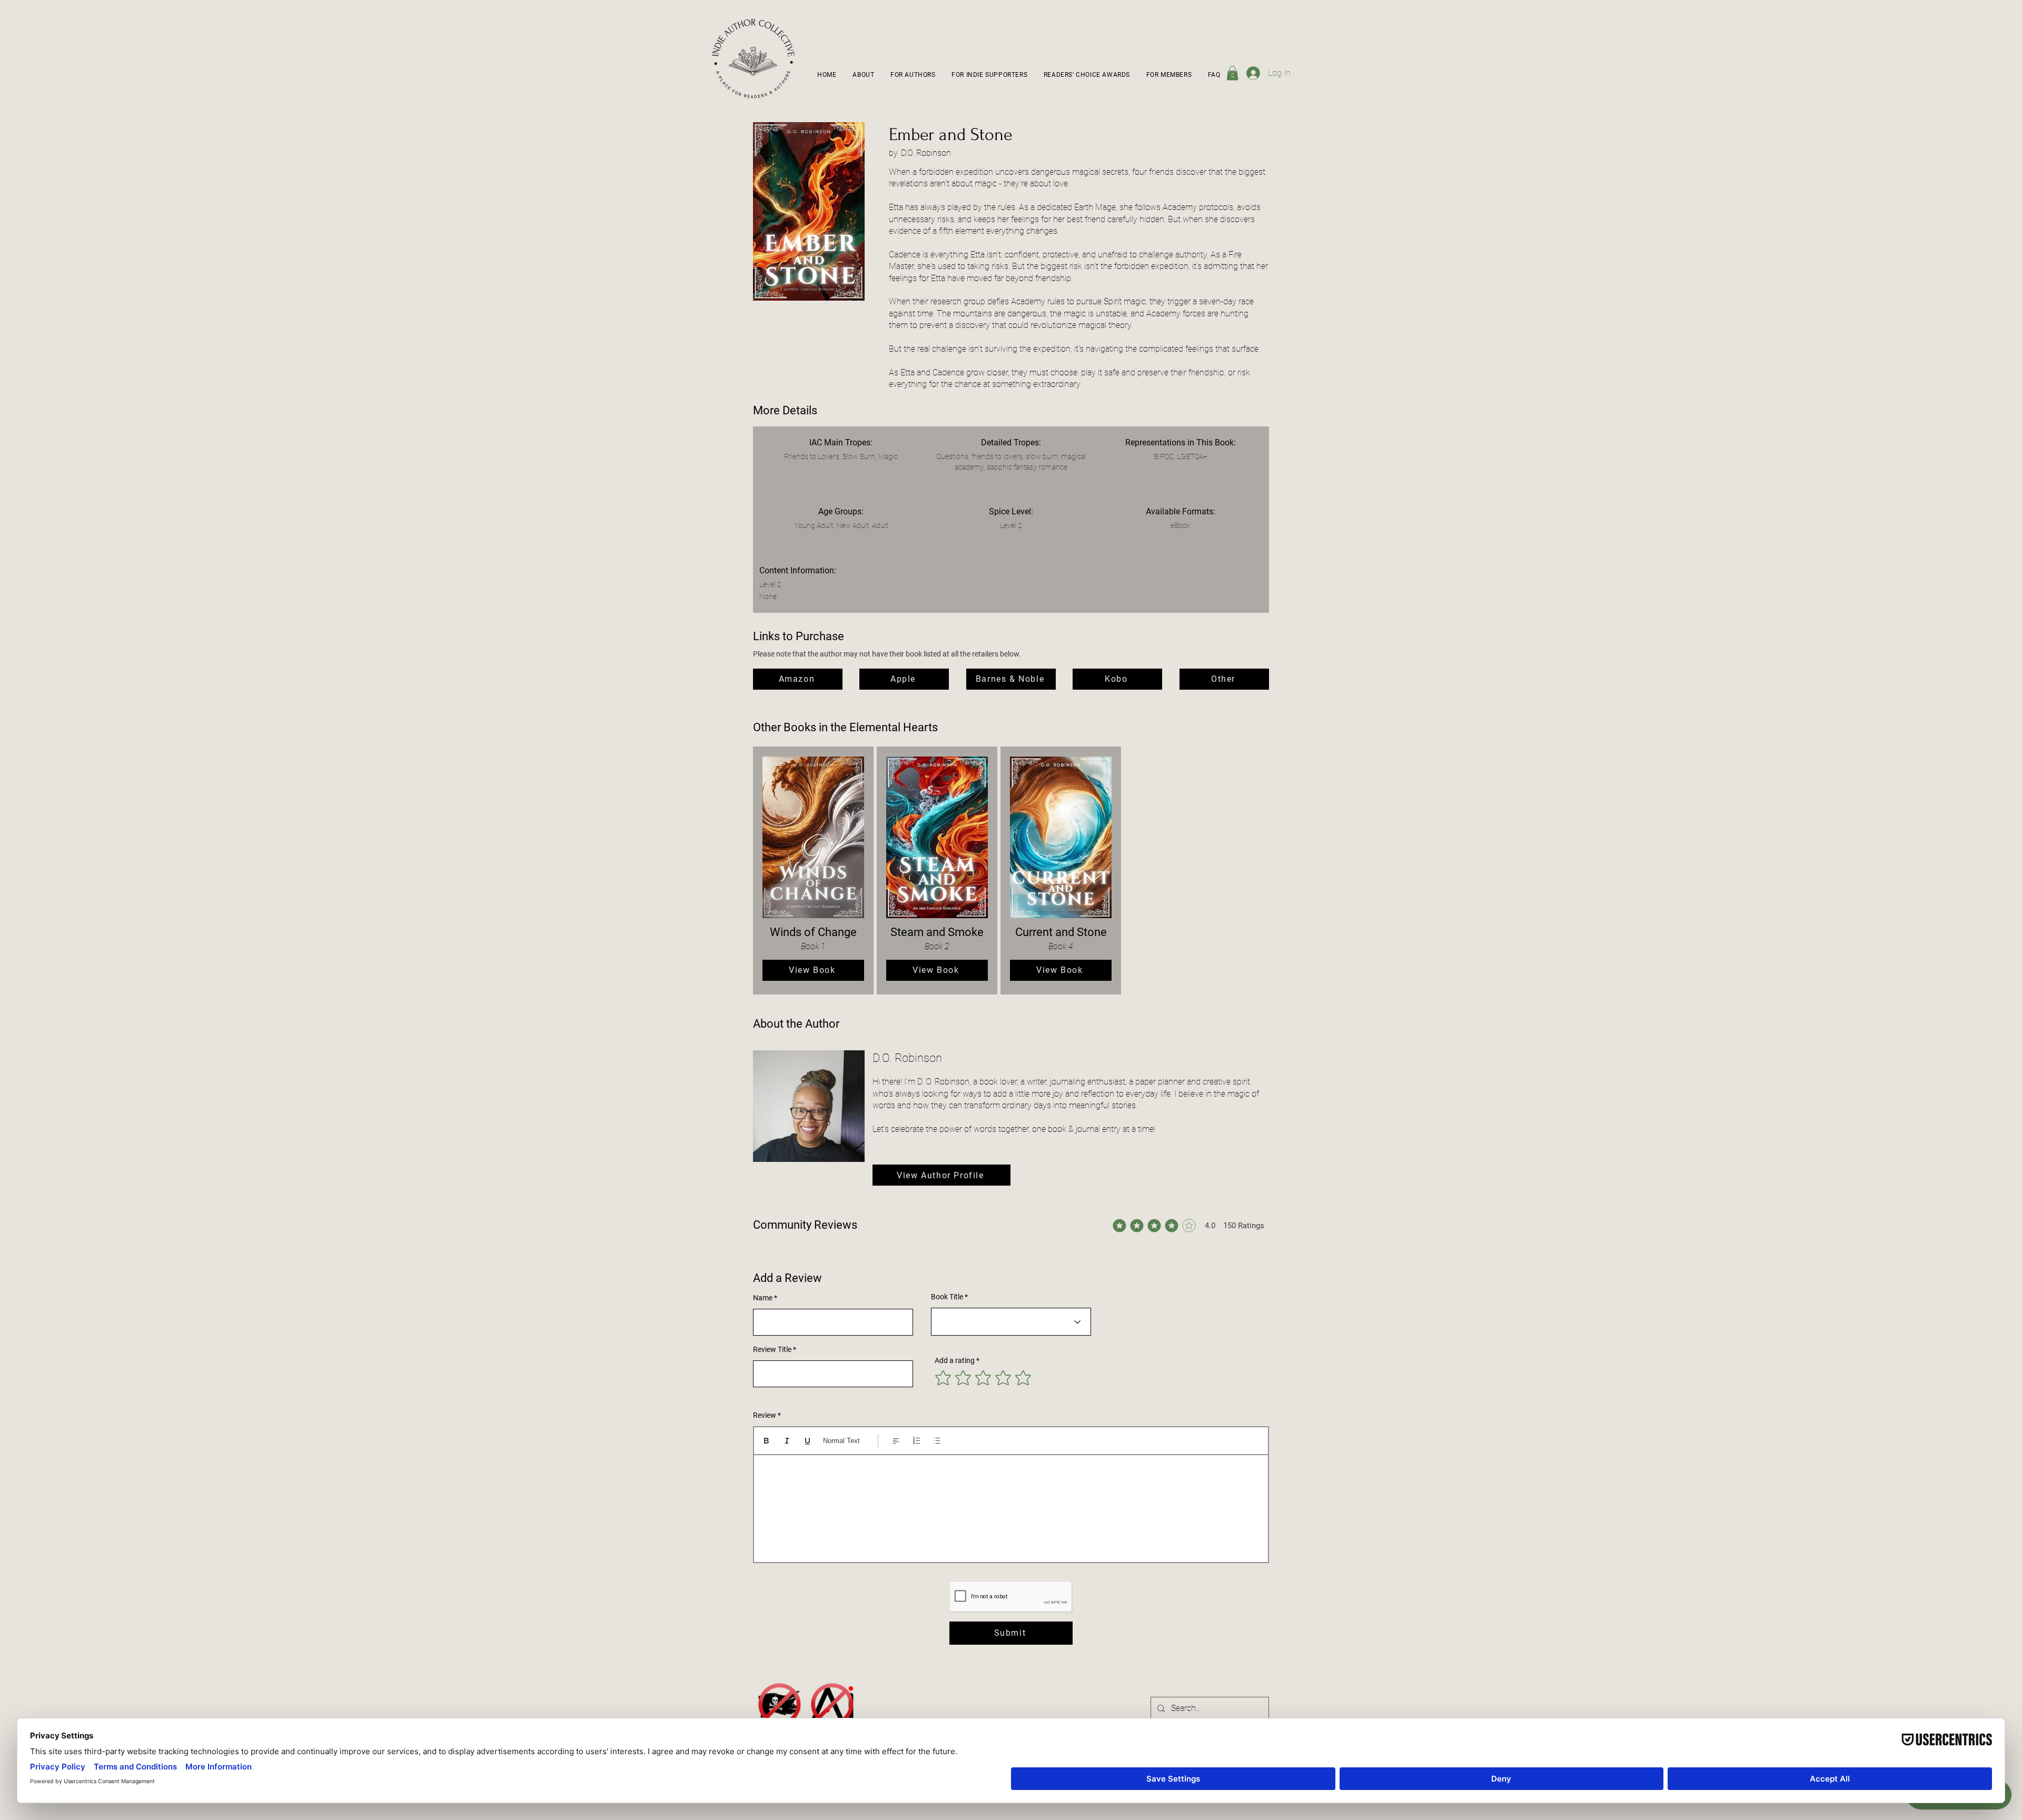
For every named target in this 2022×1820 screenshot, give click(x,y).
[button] (913, 75)
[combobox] (1011, 1322)
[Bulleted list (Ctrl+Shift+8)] (937, 1441)
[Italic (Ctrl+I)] (787, 1441)
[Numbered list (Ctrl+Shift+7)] (916, 1441)
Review (765, 1415)
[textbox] (1011, 1505)
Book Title (947, 1297)
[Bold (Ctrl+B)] (766, 1441)
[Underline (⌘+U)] (807, 1441)
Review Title (772, 1349)
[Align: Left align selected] (896, 1441)
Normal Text (841, 1441)
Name (763, 1298)
